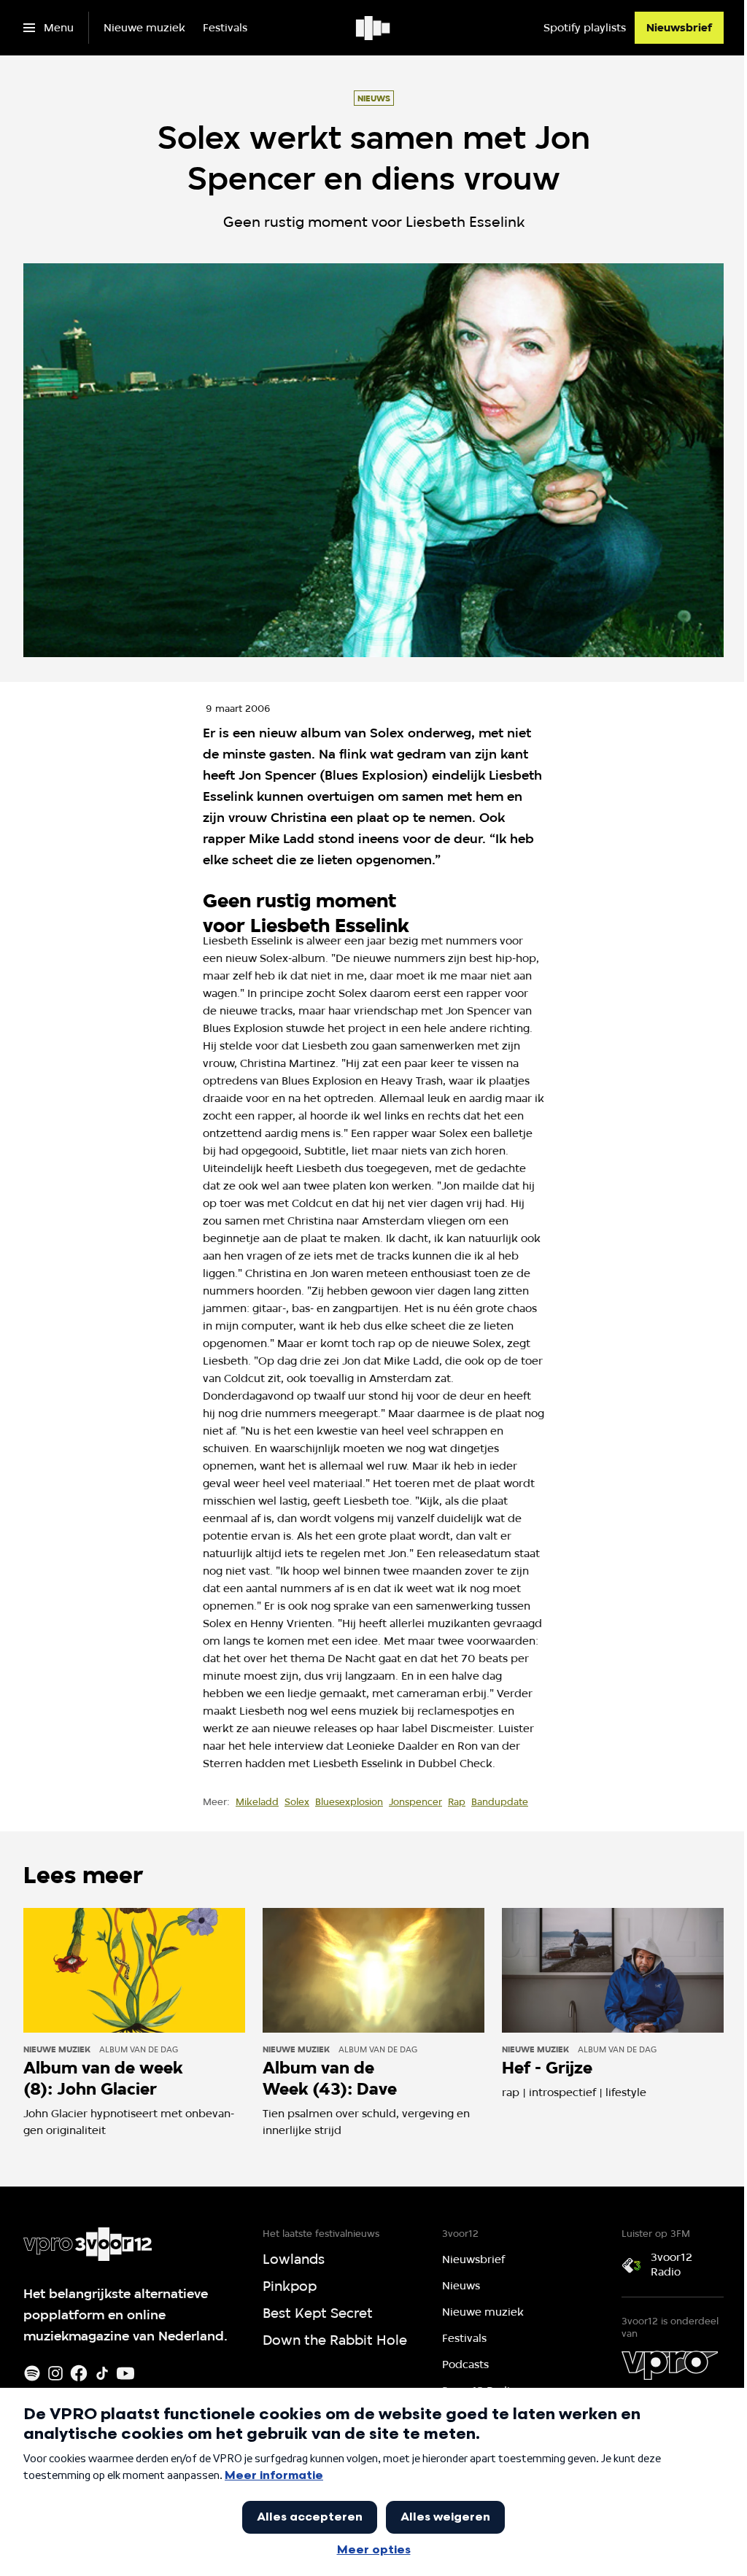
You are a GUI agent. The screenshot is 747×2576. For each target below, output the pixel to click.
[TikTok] (102, 2373)
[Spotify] (32, 2373)
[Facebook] (79, 2373)
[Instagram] (55, 2373)
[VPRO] (670, 2365)
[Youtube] (125, 2373)
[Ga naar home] (374, 28)
